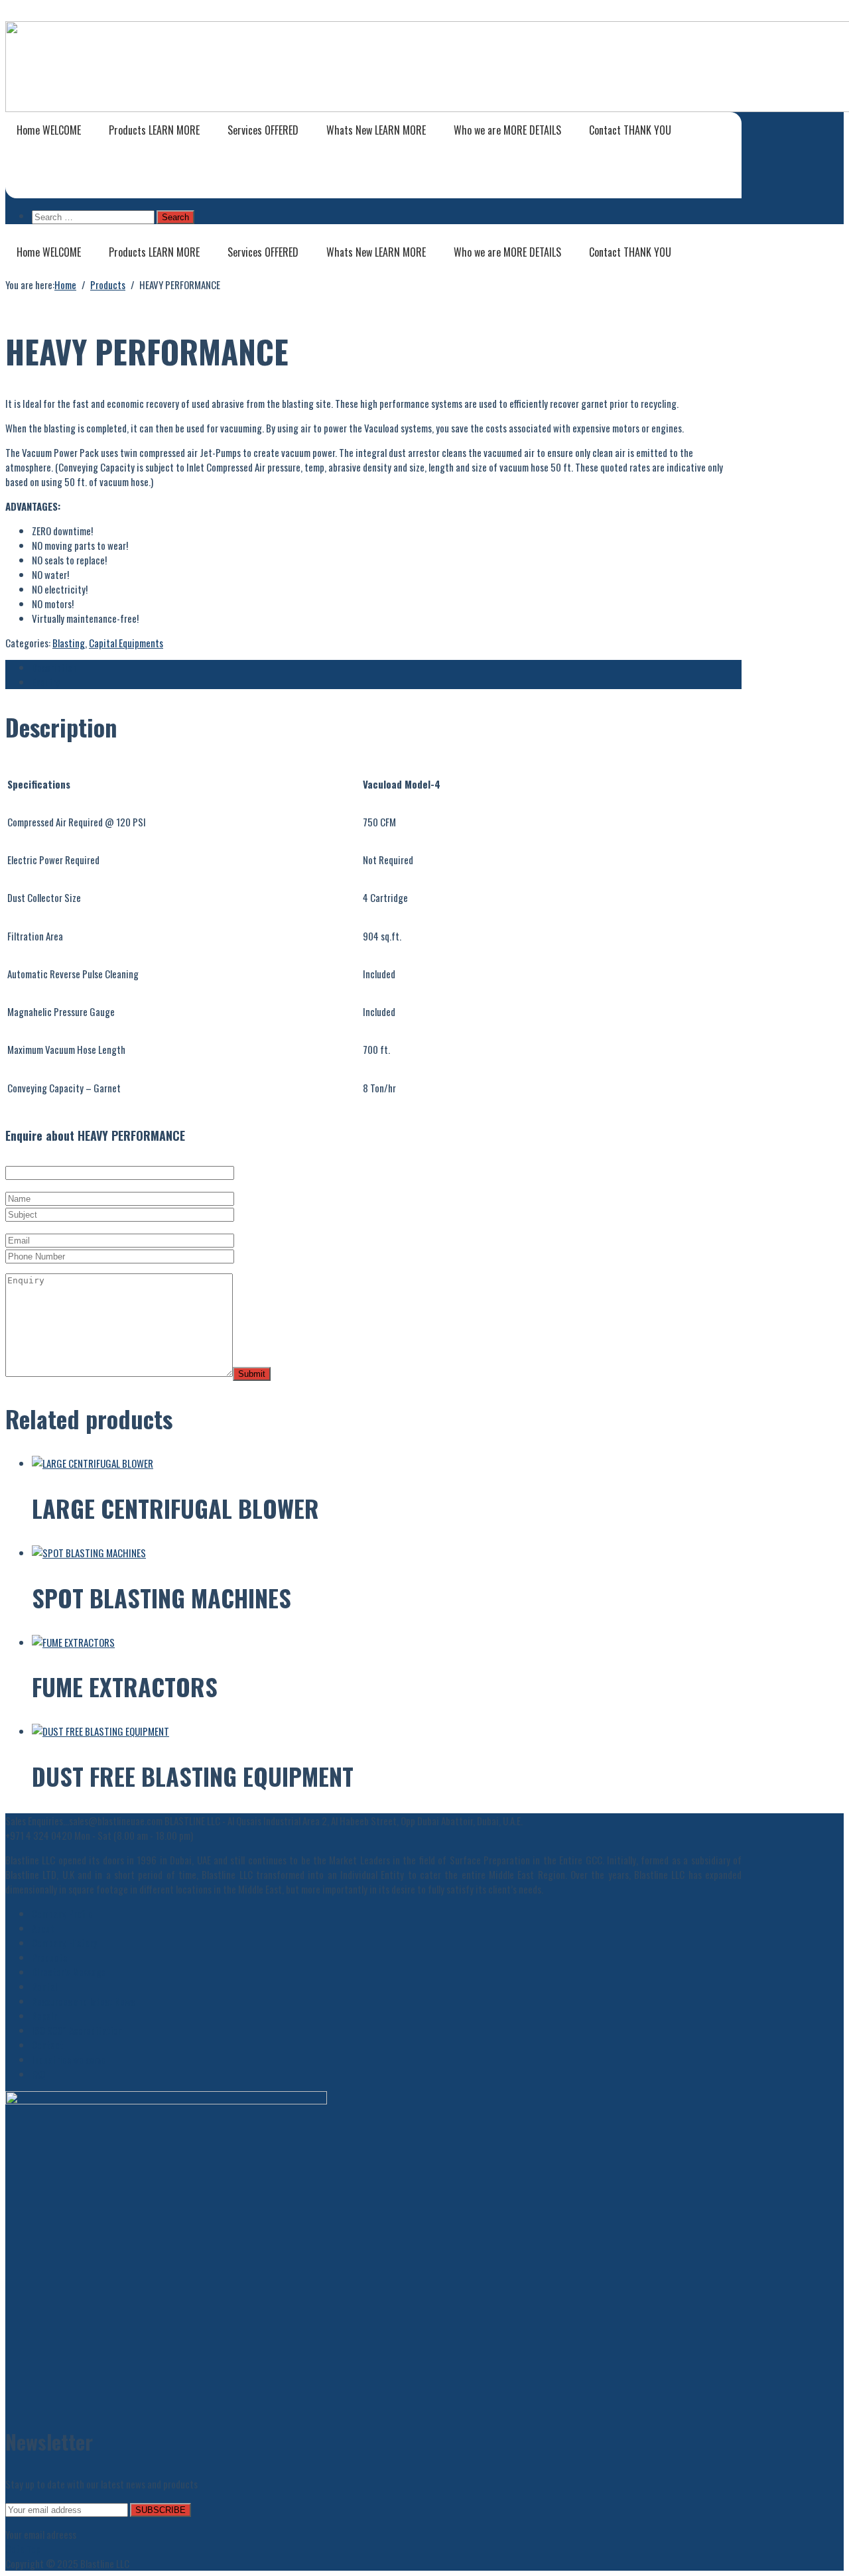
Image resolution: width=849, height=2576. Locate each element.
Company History (64, 1943)
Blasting (69, 643)
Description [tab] (54, 667)
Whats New (376, 130)
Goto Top (23, 2549)
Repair (44, 2016)
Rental (44, 1986)
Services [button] (263, 130)
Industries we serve (69, 2059)
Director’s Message (69, 1972)
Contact (630, 130)
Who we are (507, 130)
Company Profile (62, 1913)
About (43, 1928)
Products (154, 130)
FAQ (38, 2074)
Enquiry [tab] (46, 682)
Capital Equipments (126, 643)
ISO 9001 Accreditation (77, 2030)
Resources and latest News (83, 2001)
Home (49, 130)
